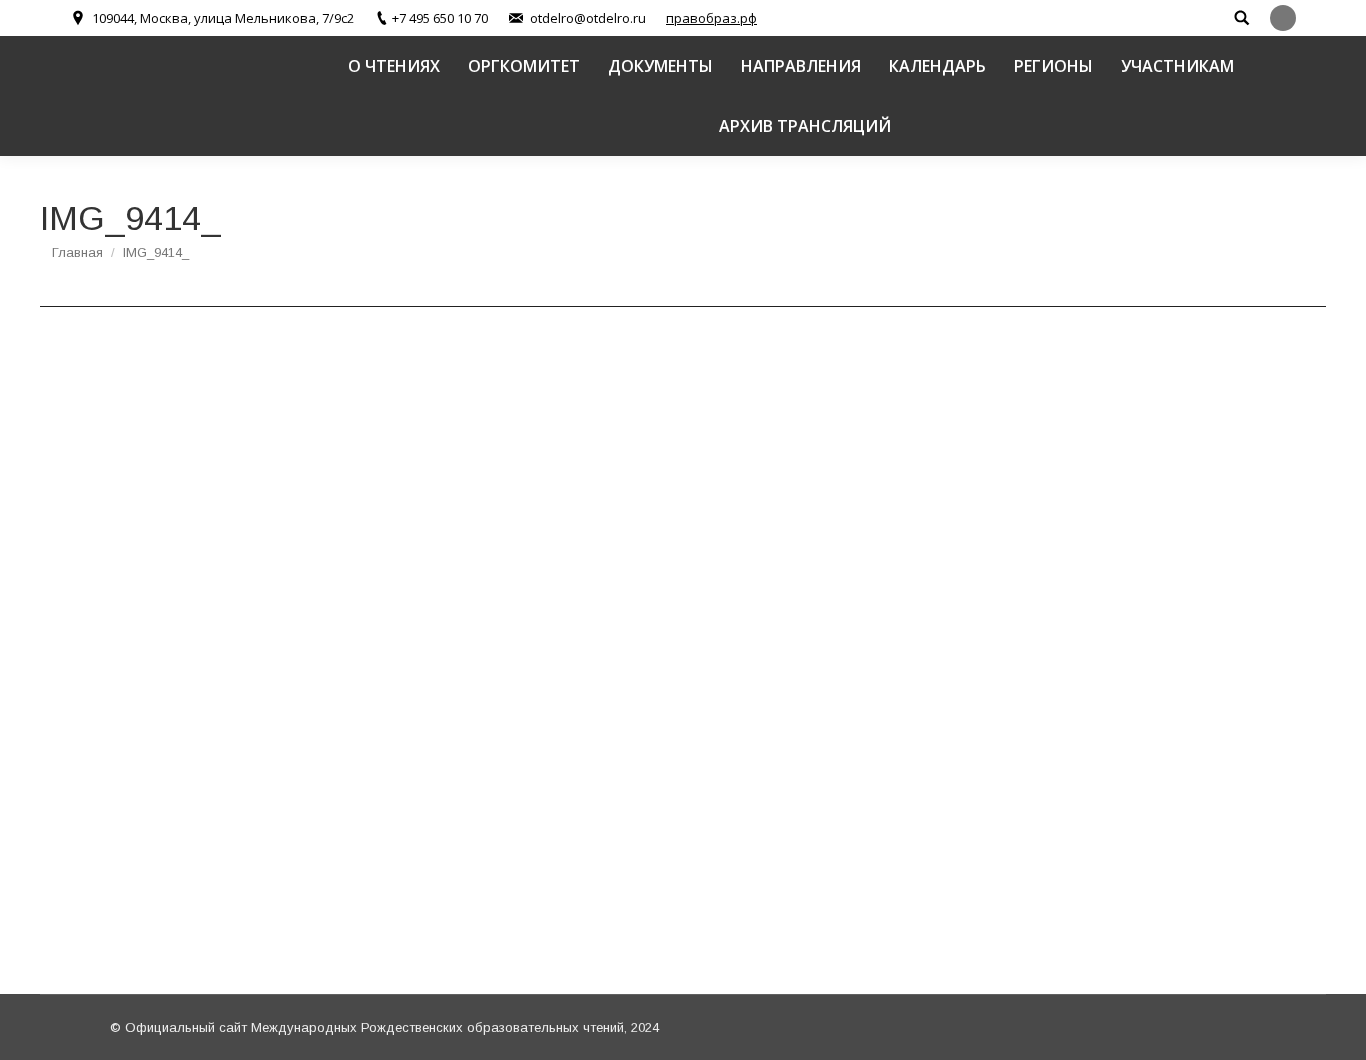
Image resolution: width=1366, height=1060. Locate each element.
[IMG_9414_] (683, 645)
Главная (77, 252)
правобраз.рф (711, 18)
